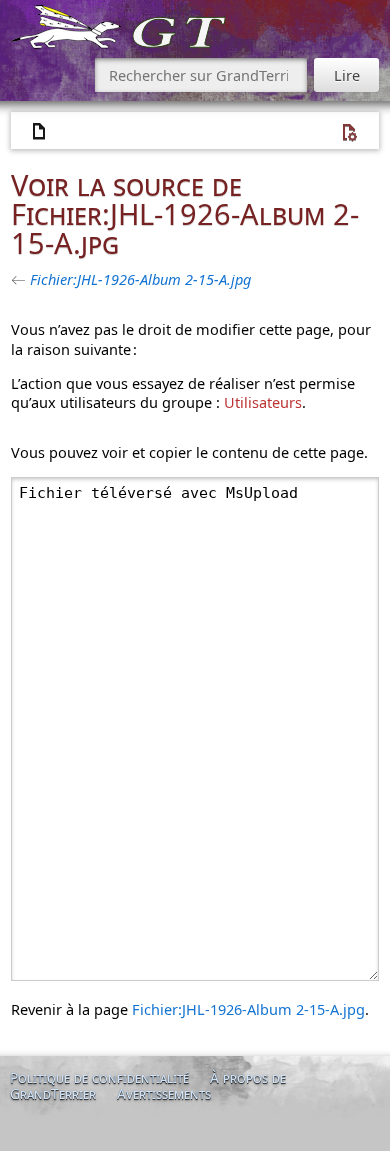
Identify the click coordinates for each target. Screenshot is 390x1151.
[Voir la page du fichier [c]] (40, 132)
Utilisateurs (263, 402)
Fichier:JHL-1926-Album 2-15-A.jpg (140, 279)
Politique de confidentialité (99, 1077)
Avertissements (164, 1093)
